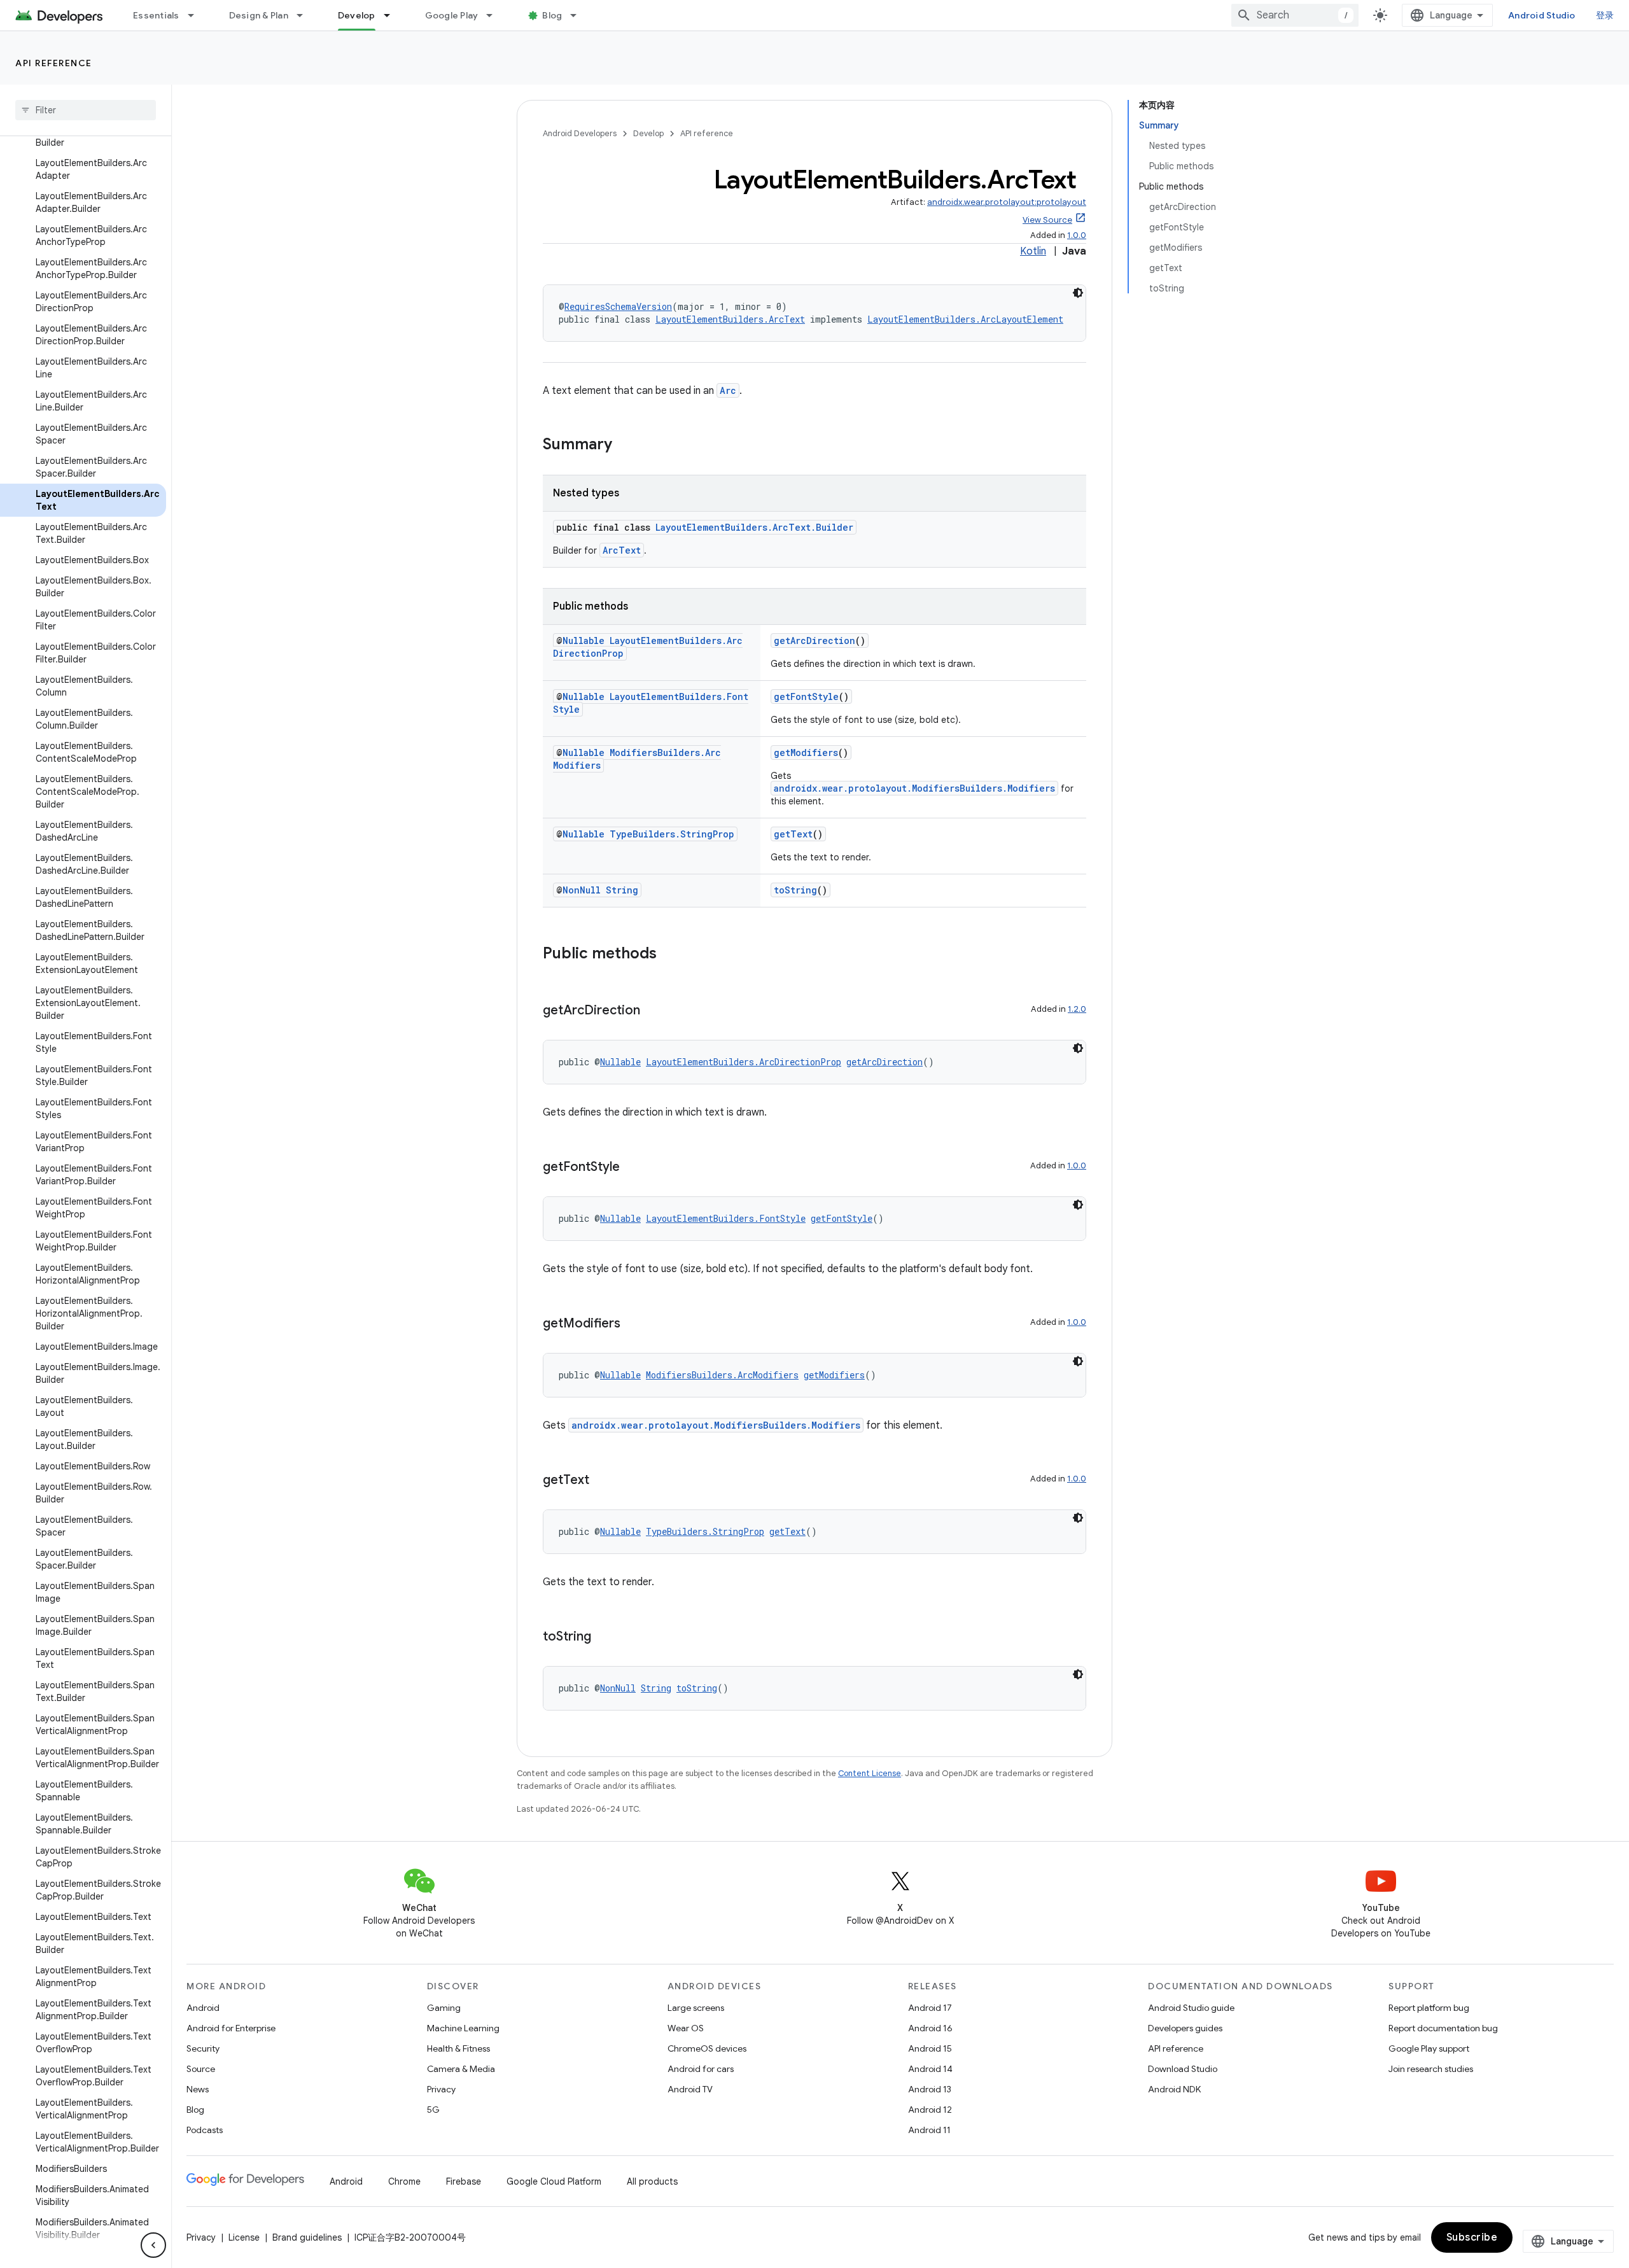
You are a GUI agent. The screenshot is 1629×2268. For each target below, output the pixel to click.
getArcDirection (814, 640)
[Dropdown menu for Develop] (393, 15)
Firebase (464, 2181)
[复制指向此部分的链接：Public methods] (669, 955)
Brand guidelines (307, 2237)
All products (652, 2181)
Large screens (696, 2008)
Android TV (690, 2089)
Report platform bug (1429, 2008)
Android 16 (930, 2028)
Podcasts (205, 2130)
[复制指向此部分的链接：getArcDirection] (653, 1011)
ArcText (622, 550)
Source (201, 2069)
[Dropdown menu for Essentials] (197, 15)
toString (795, 890)
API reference (54, 63)
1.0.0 (1077, 235)
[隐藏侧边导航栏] (153, 2245)
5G (433, 2110)
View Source (1047, 220)
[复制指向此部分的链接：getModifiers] (633, 1324)
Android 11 (929, 2130)
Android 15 (930, 2048)
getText (793, 834)
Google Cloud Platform (554, 2181)
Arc (728, 390)
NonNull (582, 890)
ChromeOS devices (707, 2048)
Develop (357, 15)
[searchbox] (86, 110)
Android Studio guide (1191, 2008)
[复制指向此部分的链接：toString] (604, 1637)
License (244, 2237)
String (622, 890)
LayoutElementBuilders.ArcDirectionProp (744, 1062)
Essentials (156, 15)
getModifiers (806, 752)
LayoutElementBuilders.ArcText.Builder (754, 527)
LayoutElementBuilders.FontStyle (726, 1218)
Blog (552, 15)
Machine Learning (463, 2028)
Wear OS (686, 2028)
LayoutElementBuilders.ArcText (730, 319)
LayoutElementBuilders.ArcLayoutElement (965, 319)
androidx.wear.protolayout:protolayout (1007, 202)
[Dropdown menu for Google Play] (495, 15)
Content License (870, 1773)
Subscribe (1472, 2237)
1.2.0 (1077, 1009)
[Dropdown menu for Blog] (579, 15)
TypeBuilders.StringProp (672, 834)
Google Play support (1429, 2048)
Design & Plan (259, 15)
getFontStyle (806, 696)
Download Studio (1183, 2069)
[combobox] (1295, 15)
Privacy (441, 2089)
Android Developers (580, 133)
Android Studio (1542, 15)
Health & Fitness (458, 2048)
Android (203, 2008)
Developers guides (1185, 2028)
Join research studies (1431, 2069)
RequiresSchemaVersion (618, 306)
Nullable (584, 640)
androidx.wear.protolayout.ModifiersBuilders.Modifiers (914, 788)
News (198, 2089)
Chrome (404, 2181)
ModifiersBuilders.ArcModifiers (722, 1375)
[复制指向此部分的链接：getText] (602, 1481)
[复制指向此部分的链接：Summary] (625, 445)
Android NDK (1174, 2089)
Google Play (452, 15)
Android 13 (930, 2089)
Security (203, 2048)
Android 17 (930, 2008)
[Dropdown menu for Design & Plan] (305, 15)
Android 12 (930, 2110)
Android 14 (930, 2069)
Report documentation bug (1443, 2028)
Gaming (444, 2008)
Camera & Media (461, 2069)
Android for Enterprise (231, 2028)
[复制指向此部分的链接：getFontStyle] (633, 1168)
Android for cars (701, 2069)
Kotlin (1033, 251)
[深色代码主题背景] (1078, 293)
